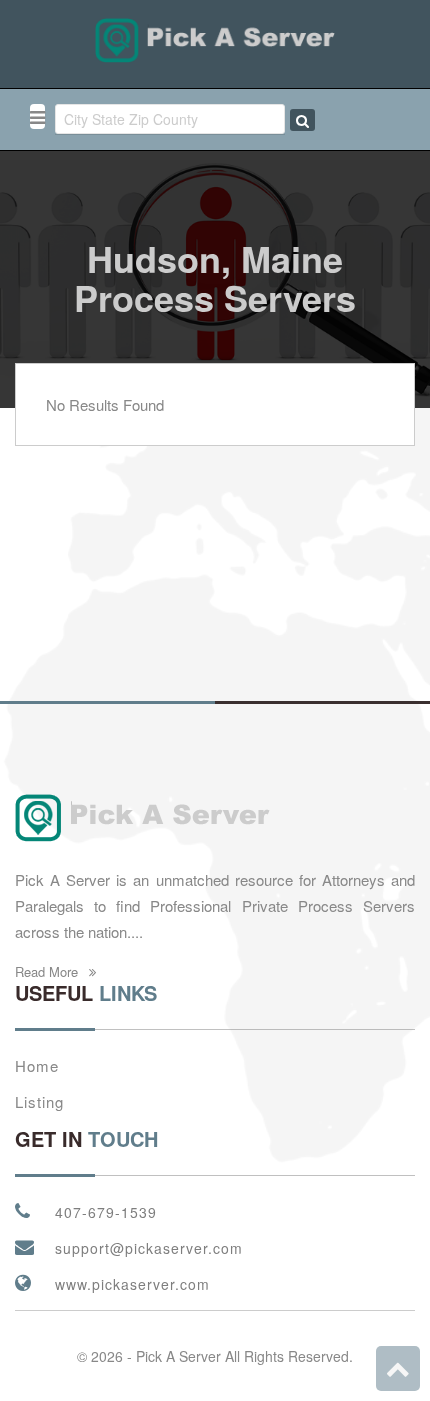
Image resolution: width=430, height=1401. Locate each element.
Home (37, 1065)
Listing (39, 1101)
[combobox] (170, 119)
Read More (48, 971)
